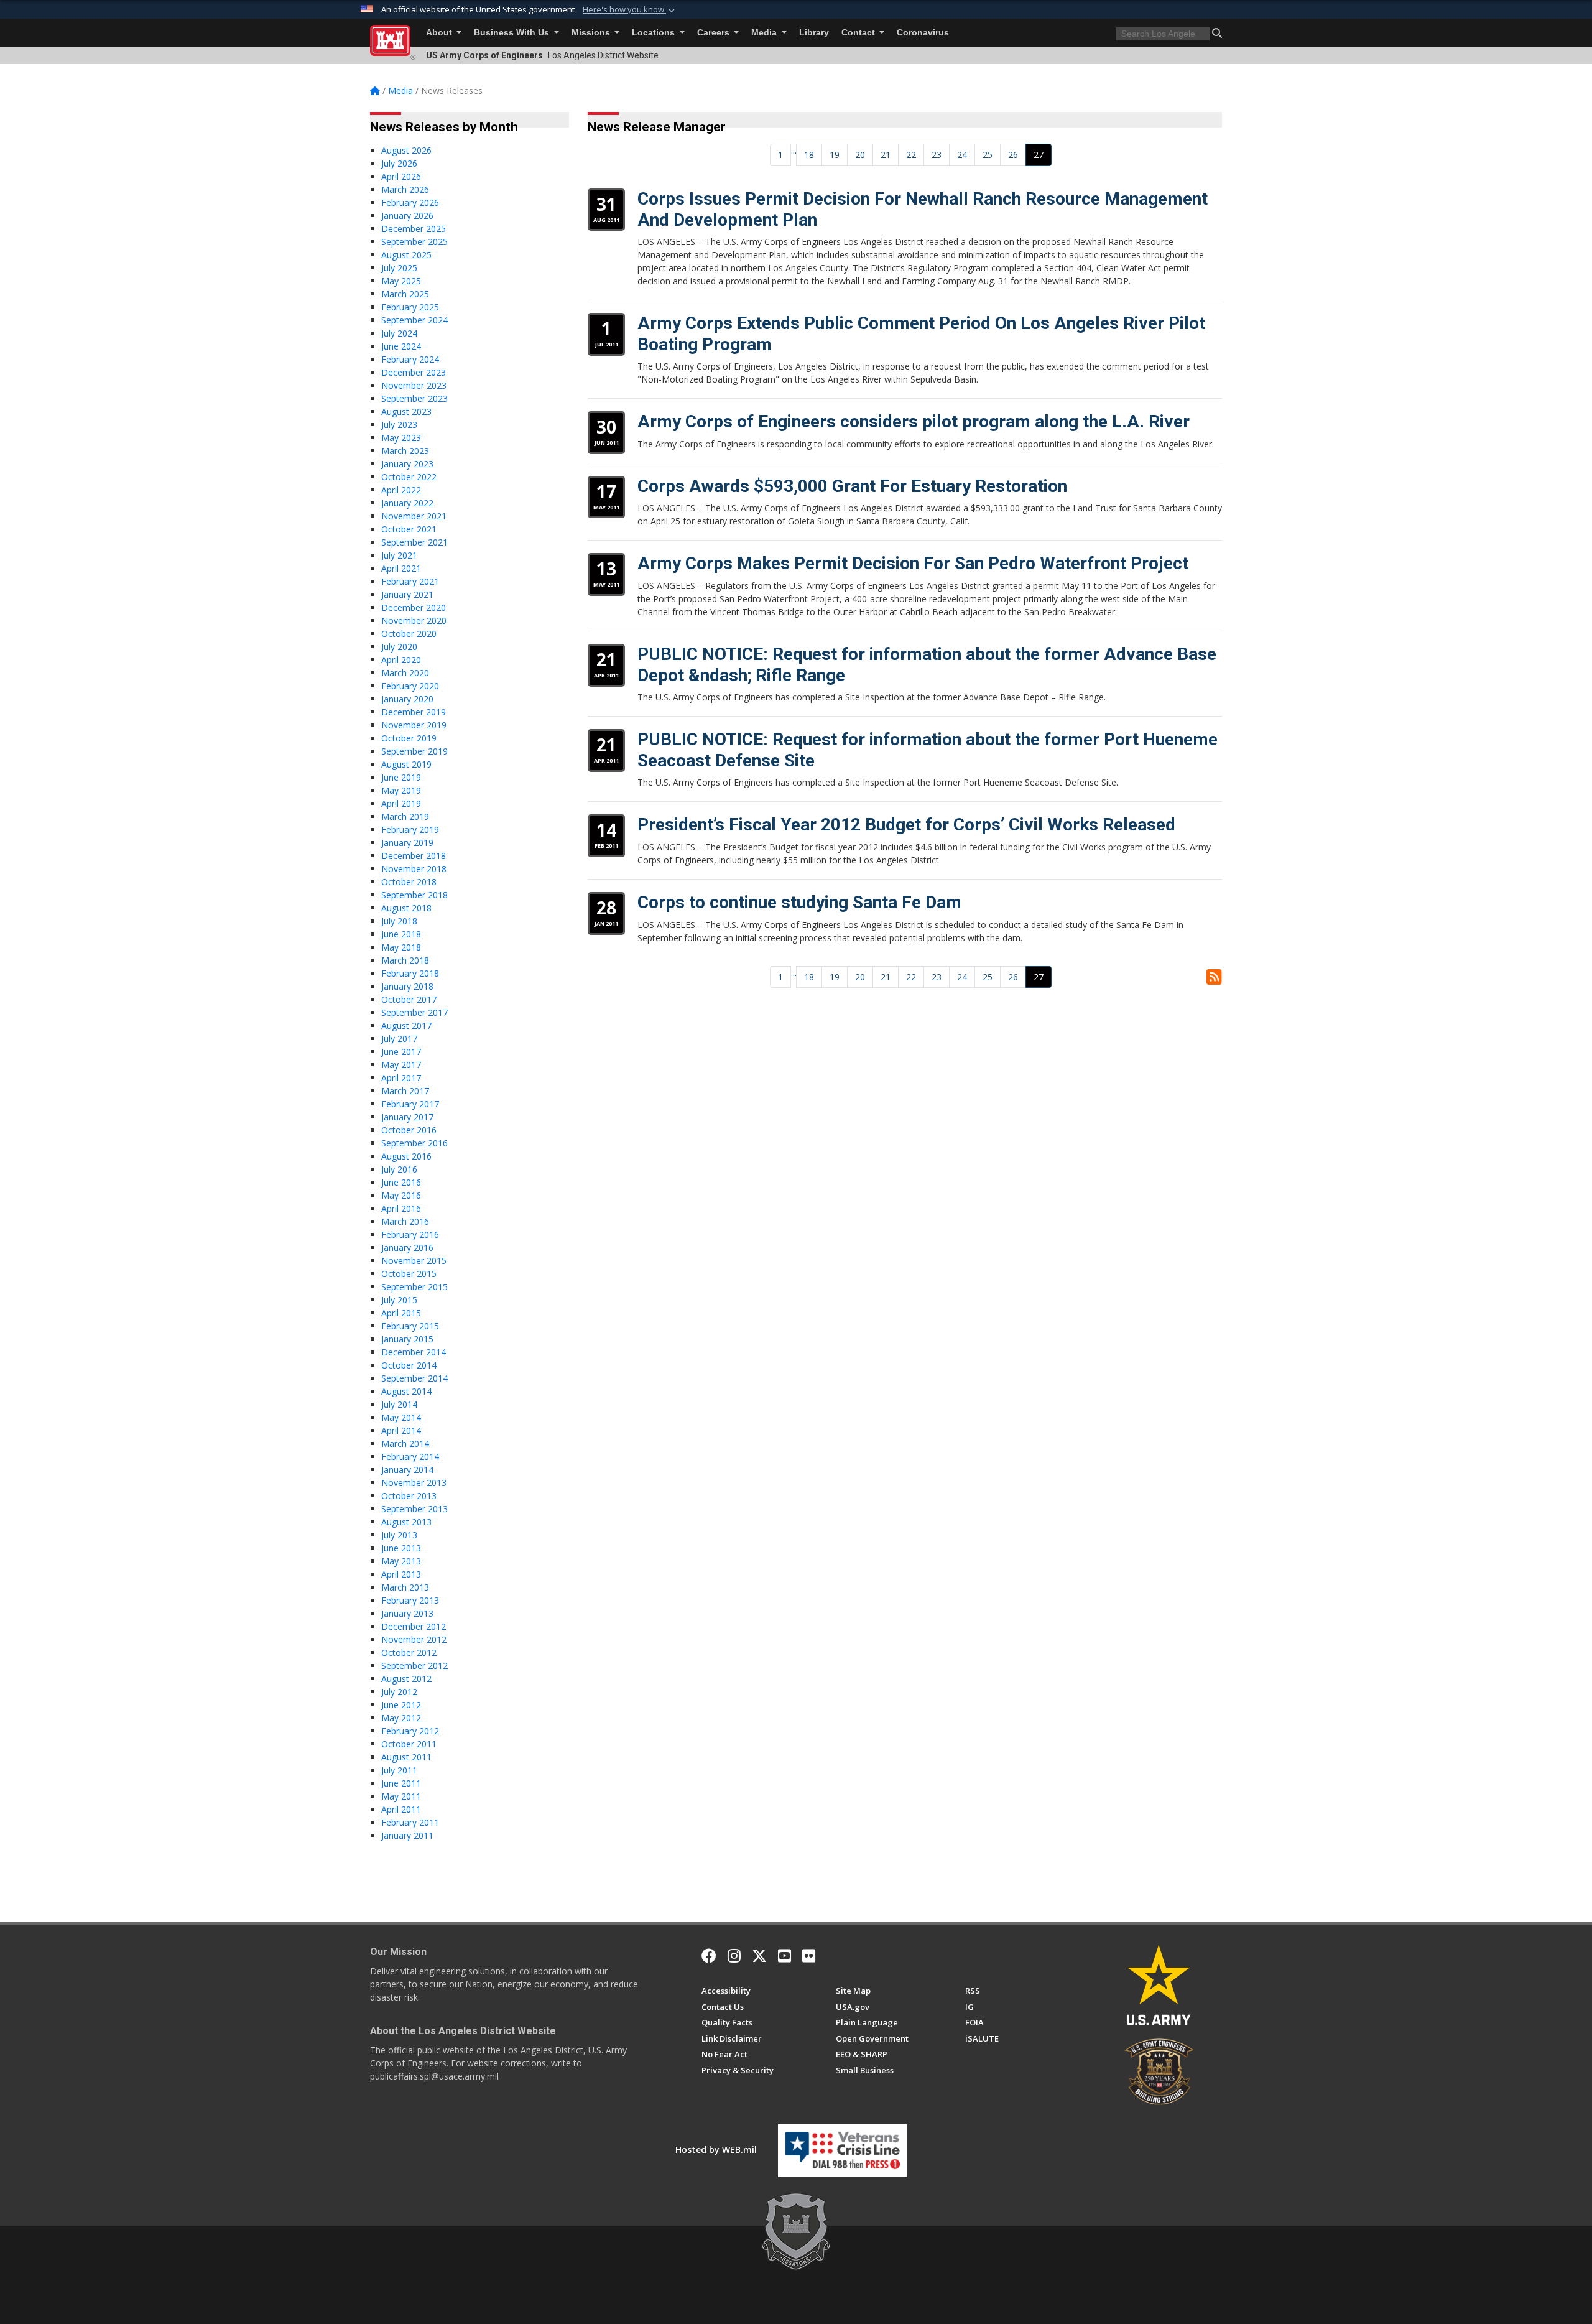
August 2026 (406, 150)
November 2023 (414, 385)
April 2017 (401, 1078)
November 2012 (414, 1639)
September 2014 (414, 1378)
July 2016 (399, 1169)
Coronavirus (923, 33)
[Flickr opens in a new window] (809, 1956)
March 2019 (405, 816)
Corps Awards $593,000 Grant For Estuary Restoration (852, 486)
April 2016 (401, 1208)
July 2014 (399, 1404)
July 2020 (399, 647)
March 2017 (405, 1091)
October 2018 (409, 882)
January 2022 (407, 503)
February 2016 (410, 1234)
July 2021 (399, 555)
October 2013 (409, 1496)
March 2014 (405, 1443)
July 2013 (399, 1535)
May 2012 (401, 1718)
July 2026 (399, 163)
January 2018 (407, 986)
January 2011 (407, 1835)
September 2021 (414, 542)
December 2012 (414, 1626)
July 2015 (399, 1300)
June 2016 (401, 1182)
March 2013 (405, 1587)
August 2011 (406, 1757)
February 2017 (410, 1104)
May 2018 (401, 947)
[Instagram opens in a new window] (734, 1956)
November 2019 (414, 725)
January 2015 (407, 1339)
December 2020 (414, 607)
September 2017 (414, 1012)
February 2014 (410, 1457)
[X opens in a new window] (759, 1956)
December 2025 (414, 229)
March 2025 (405, 294)
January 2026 (407, 216)
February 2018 (410, 973)
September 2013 (414, 1509)
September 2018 (414, 895)
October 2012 (409, 1652)
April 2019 (401, 803)
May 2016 (401, 1195)
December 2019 (414, 712)
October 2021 (409, 529)
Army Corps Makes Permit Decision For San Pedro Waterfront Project (913, 563)
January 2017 (407, 1117)
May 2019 (401, 790)
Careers (715, 33)
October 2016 (409, 1130)
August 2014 (406, 1391)
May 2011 (401, 1796)
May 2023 (401, 438)
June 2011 (401, 1783)
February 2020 (410, 686)
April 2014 (401, 1430)
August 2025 (406, 255)
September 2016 (414, 1143)
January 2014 (407, 1470)
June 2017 (401, 1052)
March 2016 (405, 1221)
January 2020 (407, 699)
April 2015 (401, 1313)
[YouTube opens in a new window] (784, 1956)
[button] (630, 10)
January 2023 (407, 464)
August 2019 (406, 764)
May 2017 (401, 1065)
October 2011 (409, 1744)
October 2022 (409, 477)
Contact (859, 33)
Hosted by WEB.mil (716, 2150)
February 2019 (410, 830)
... (794, 150)
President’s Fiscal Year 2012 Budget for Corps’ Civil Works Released (906, 825)
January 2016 (407, 1248)
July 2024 (399, 333)
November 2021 (414, 516)
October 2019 (409, 738)
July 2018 (399, 921)
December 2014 (414, 1352)
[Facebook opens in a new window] (709, 1956)
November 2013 (414, 1483)
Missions (592, 33)
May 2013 (401, 1561)
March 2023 (405, 451)
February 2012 (410, 1731)
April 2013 (401, 1574)
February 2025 (410, 307)
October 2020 (409, 634)
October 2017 (409, 999)
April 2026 (401, 176)
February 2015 (410, 1326)
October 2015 (409, 1274)
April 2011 (401, 1809)
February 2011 (410, 1822)
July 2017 (399, 1039)
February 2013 (410, 1600)
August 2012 (406, 1679)
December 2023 (414, 372)
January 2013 (407, 1613)
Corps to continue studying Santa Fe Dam (799, 902)
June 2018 (401, 934)
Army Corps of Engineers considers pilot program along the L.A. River (914, 421)
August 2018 (406, 908)
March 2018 (405, 960)
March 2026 (405, 189)
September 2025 (414, 242)
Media (765, 33)
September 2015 (414, 1287)
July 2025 (399, 268)
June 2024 (401, 346)
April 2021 (401, 568)
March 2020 (405, 673)
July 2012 (399, 1692)
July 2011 (399, 1770)
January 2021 (407, 594)
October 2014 (409, 1365)
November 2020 (414, 621)
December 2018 (414, 856)
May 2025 (401, 281)
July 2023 (399, 425)
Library (814, 33)
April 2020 (401, 660)
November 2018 (414, 869)
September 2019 (414, 751)
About (440, 33)
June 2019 (401, 777)
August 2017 (406, 1025)
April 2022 (401, 490)
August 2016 (406, 1156)
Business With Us (513, 33)
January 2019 (407, 843)
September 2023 (414, 398)
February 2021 (410, 581)
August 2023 (406, 411)
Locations (655, 33)
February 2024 (410, 359)
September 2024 (414, 320)
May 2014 (401, 1417)
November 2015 (414, 1261)
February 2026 (410, 202)
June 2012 (401, 1705)
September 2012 (414, 1666)
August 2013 (406, 1522)
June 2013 (401, 1548)
